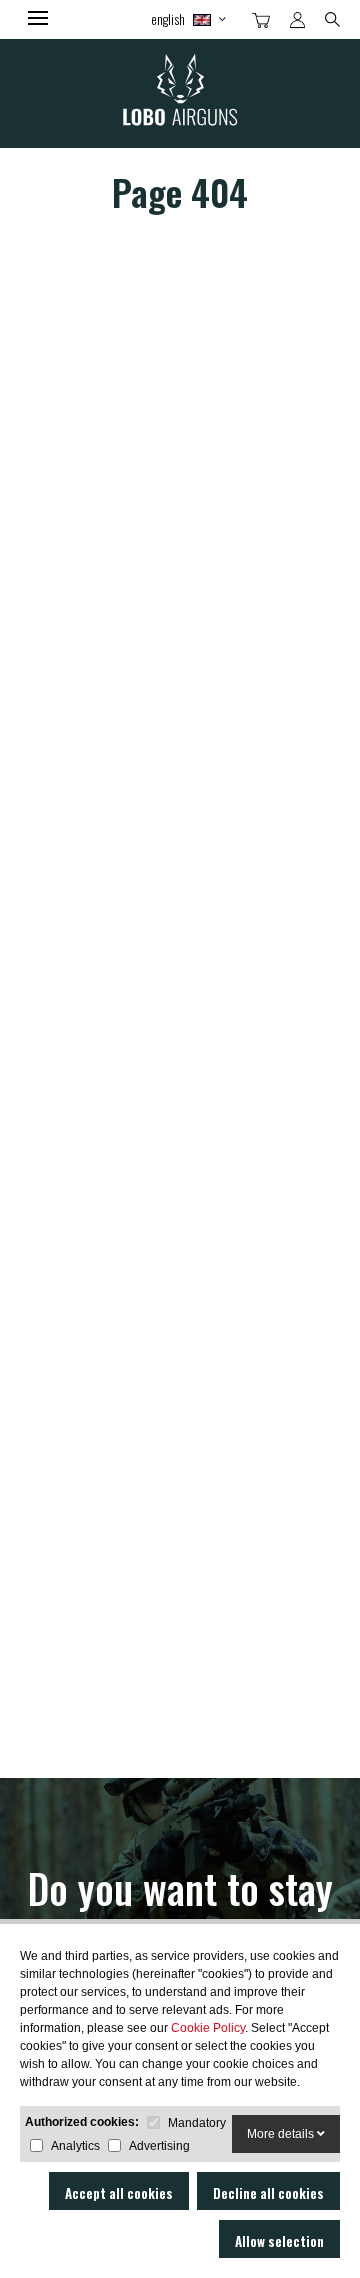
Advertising (159, 2146)
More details (282, 2134)
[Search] (332, 18)
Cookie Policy (208, 2028)
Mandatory (197, 2123)
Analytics (75, 2146)
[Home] (180, 93)
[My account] (297, 20)
